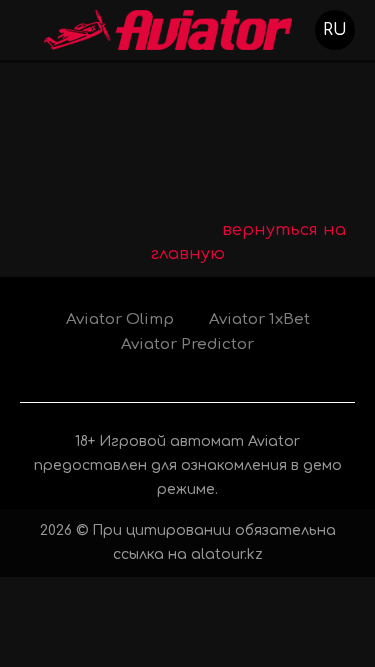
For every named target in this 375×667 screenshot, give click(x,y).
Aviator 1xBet (259, 319)
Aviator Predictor (187, 344)
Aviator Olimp (120, 319)
